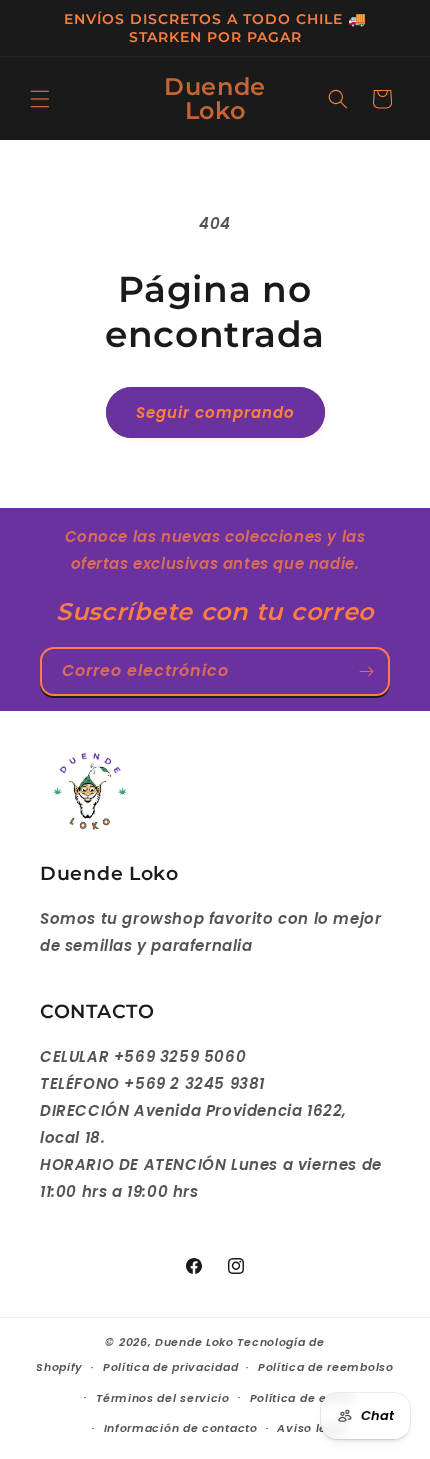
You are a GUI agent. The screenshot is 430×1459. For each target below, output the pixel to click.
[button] (40, 99)
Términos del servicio (163, 1398)
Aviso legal (311, 1428)
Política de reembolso (326, 1367)
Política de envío (302, 1398)
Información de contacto (181, 1428)
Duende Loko (194, 1342)
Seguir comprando (215, 412)
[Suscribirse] (366, 671)
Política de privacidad (170, 1367)
